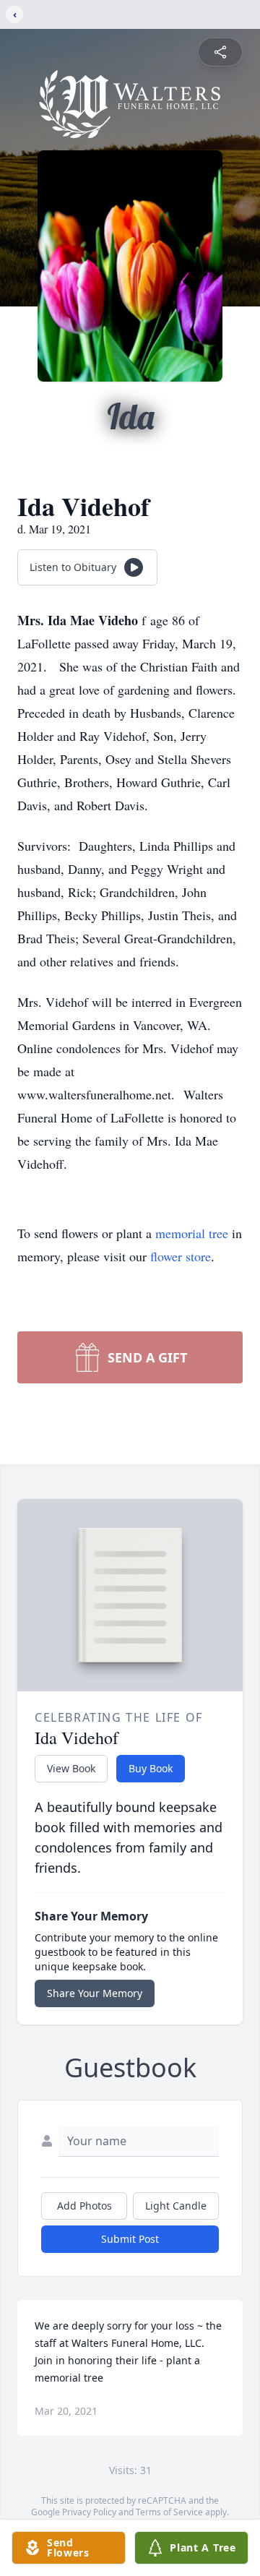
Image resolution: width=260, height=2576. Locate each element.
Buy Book (151, 1768)
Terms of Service (169, 2512)
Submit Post (130, 2239)
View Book (71, 1768)
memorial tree (192, 1233)
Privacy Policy (89, 2512)
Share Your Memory (95, 1993)
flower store (181, 1256)
